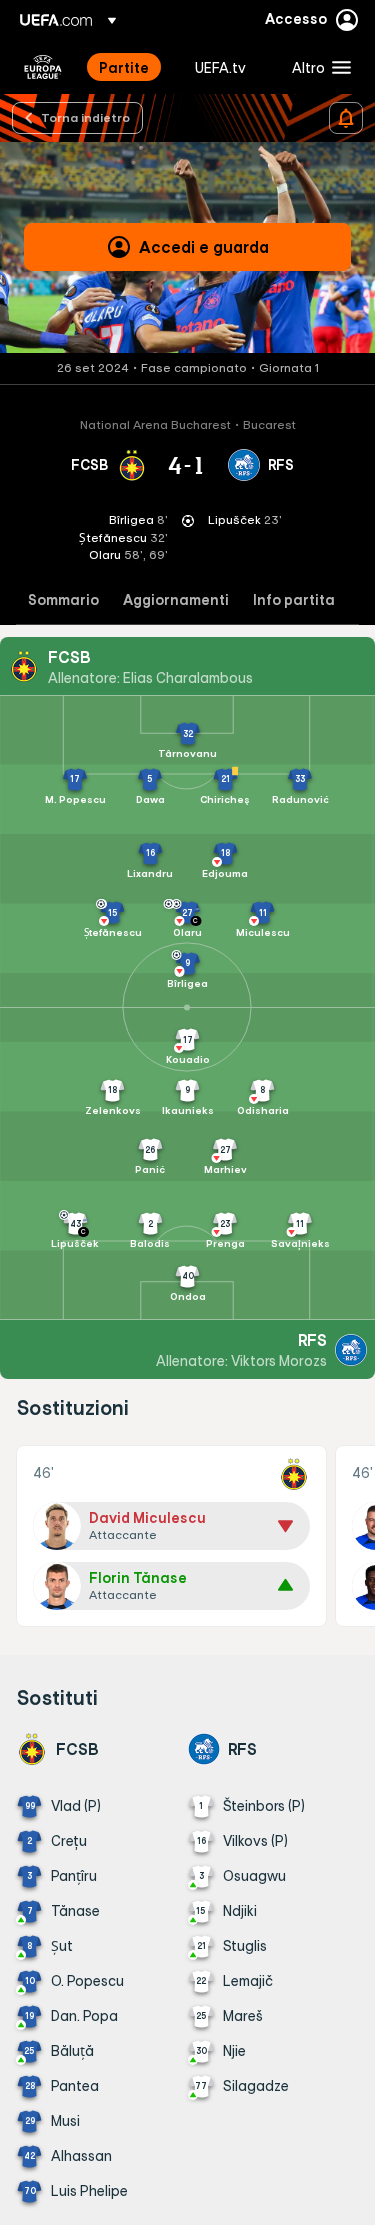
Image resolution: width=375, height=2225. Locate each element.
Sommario (63, 600)
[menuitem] (130, 67)
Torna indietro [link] (85, 117)
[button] (317, 67)
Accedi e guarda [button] (204, 247)
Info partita (294, 600)
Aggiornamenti (176, 600)
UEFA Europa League (43, 67)
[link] (124, 67)
